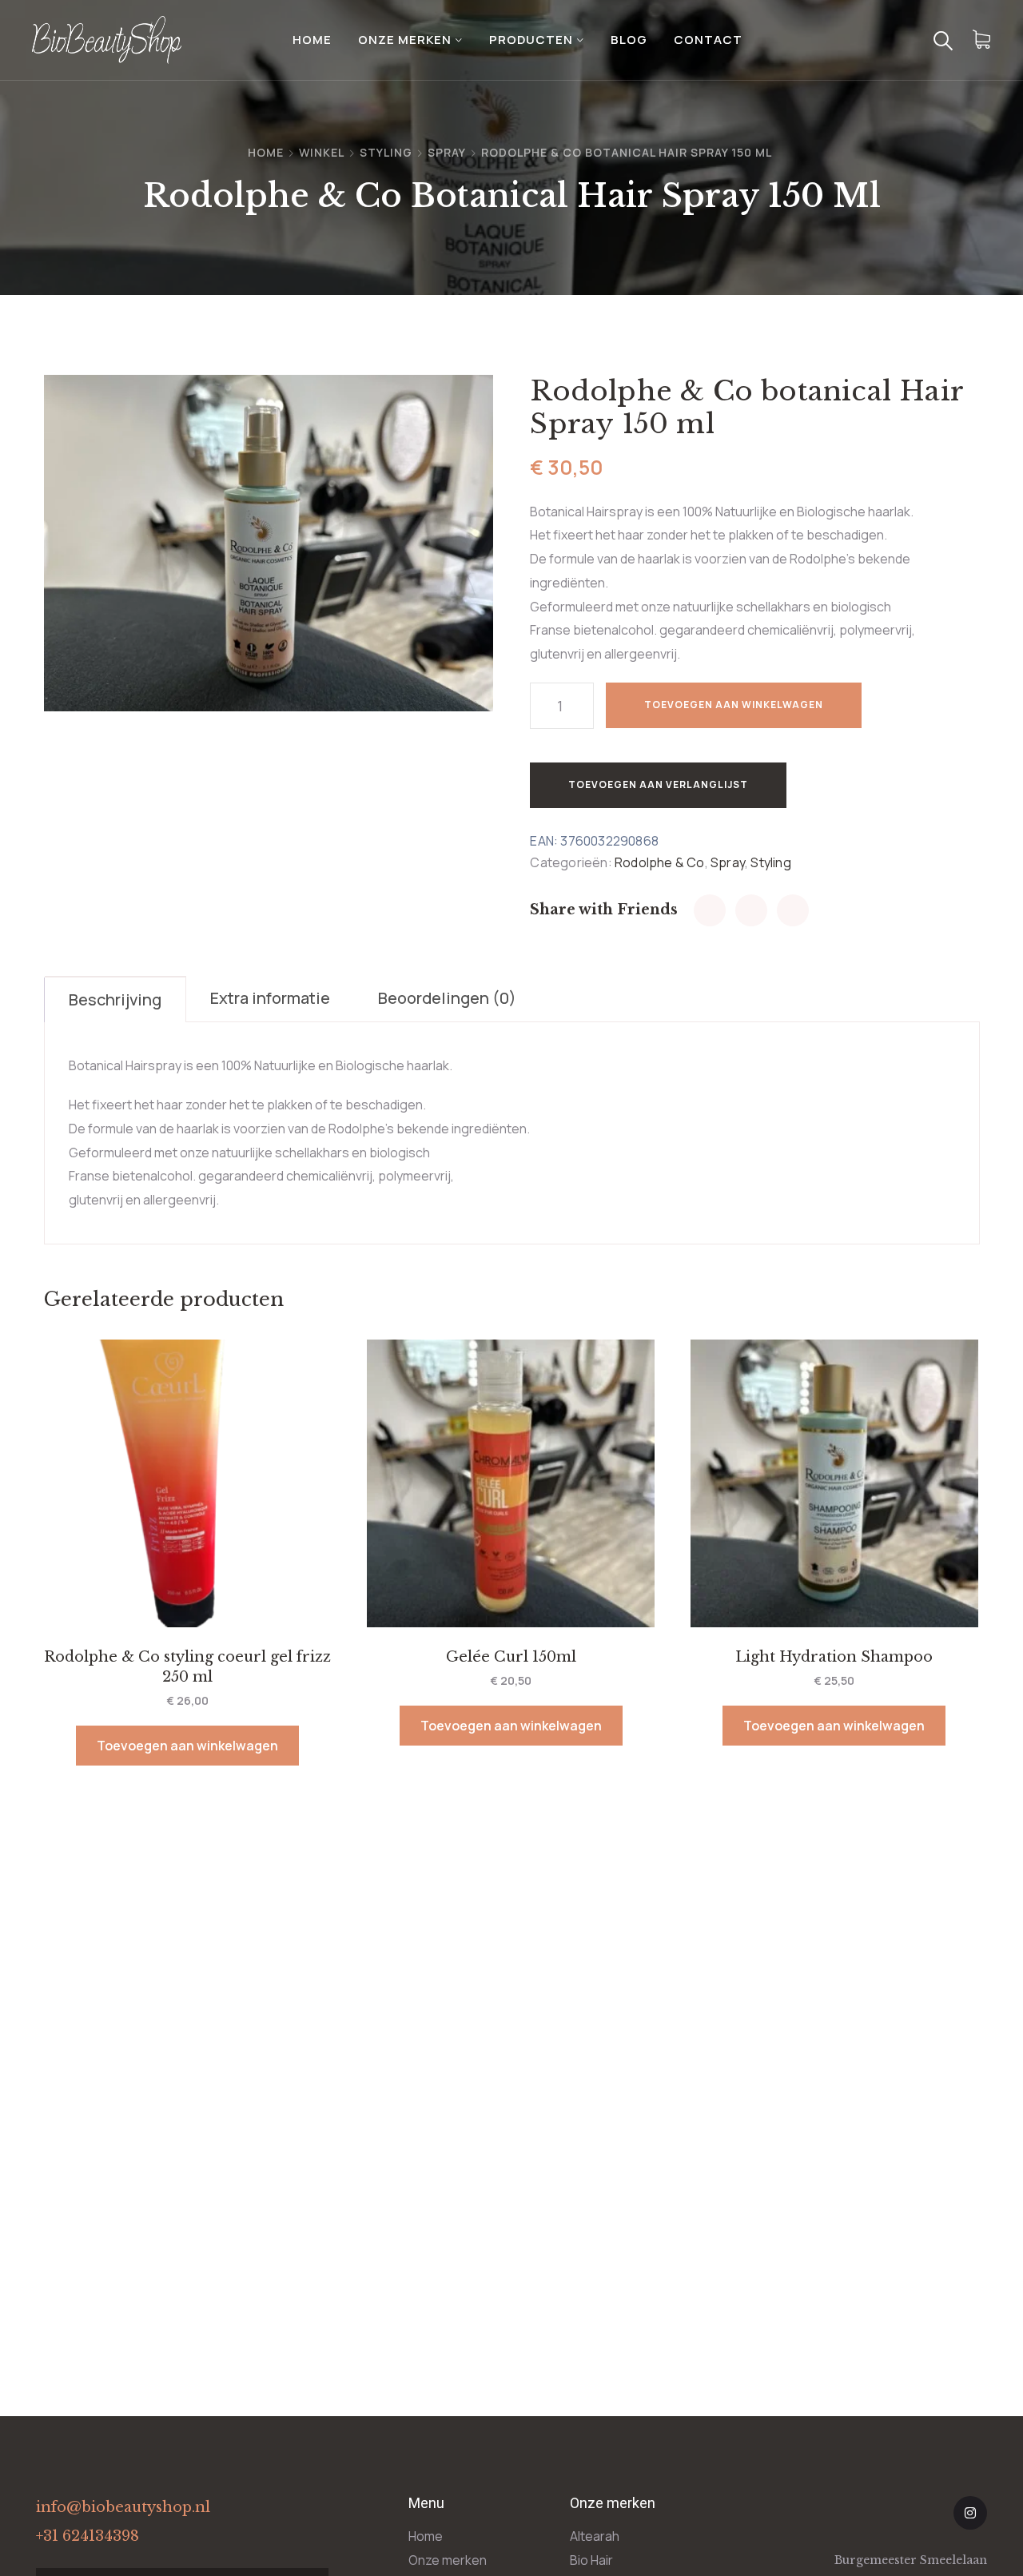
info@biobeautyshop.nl (123, 2507)
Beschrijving (115, 999)
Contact (708, 40)
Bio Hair (591, 2560)
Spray (447, 152)
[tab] (115, 999)
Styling (386, 152)
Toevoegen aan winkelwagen (734, 705)
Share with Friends (604, 910)
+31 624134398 (88, 2536)
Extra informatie (270, 998)
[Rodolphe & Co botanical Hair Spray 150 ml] (710, 910)
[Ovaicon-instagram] (970, 2513)
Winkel (322, 152)
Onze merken (405, 40)
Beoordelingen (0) (447, 998)
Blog (629, 40)
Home (312, 40)
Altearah (595, 2536)
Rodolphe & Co (660, 862)
